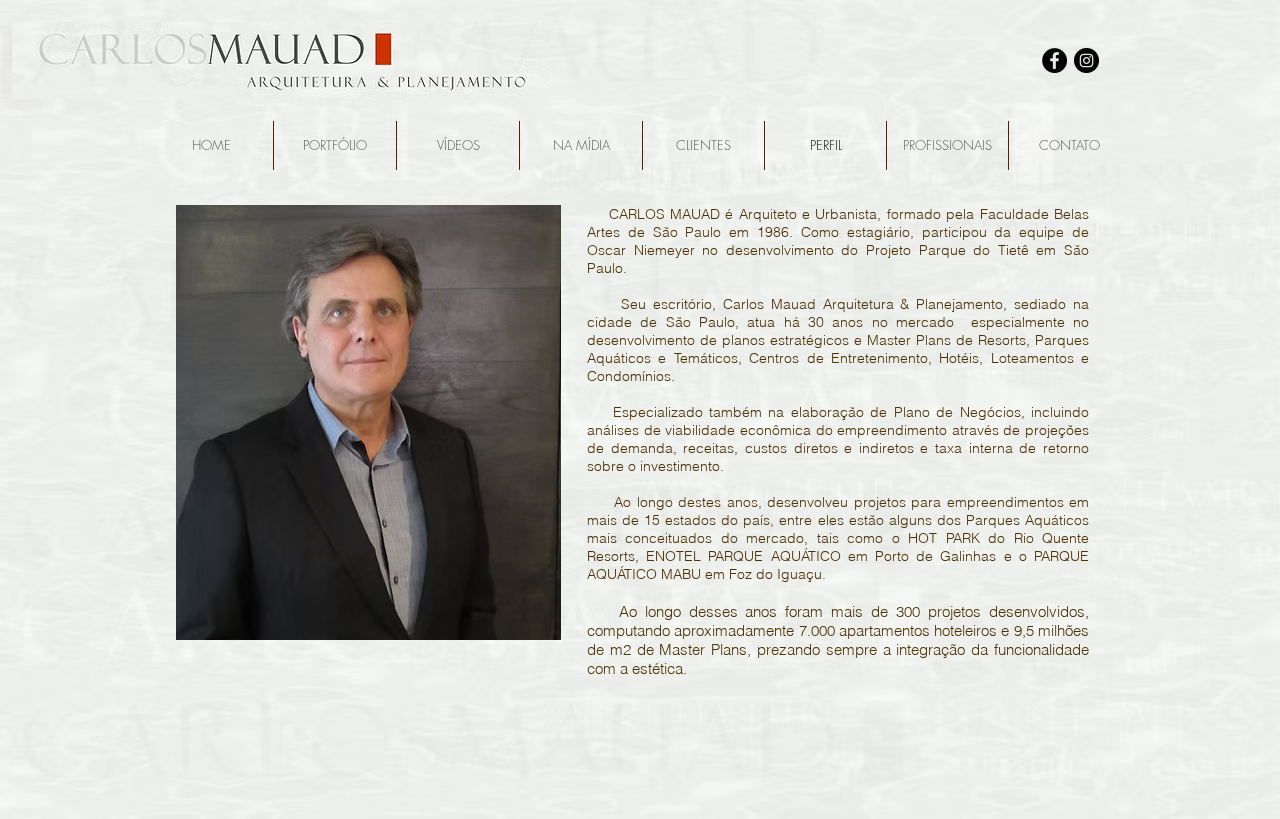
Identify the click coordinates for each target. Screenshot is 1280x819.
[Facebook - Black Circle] (1054, 60)
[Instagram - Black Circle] (1086, 60)
